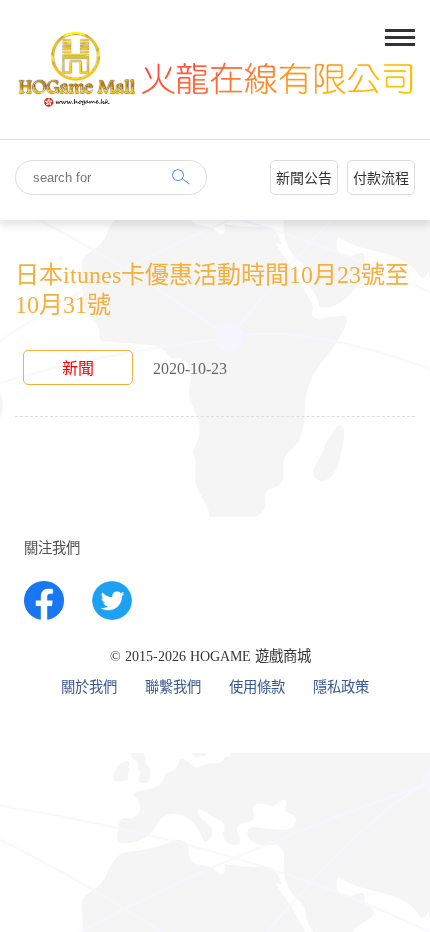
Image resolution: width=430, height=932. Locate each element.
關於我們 (89, 687)
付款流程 (381, 178)
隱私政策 (341, 687)
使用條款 (257, 687)
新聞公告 (304, 178)
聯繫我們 (173, 687)
